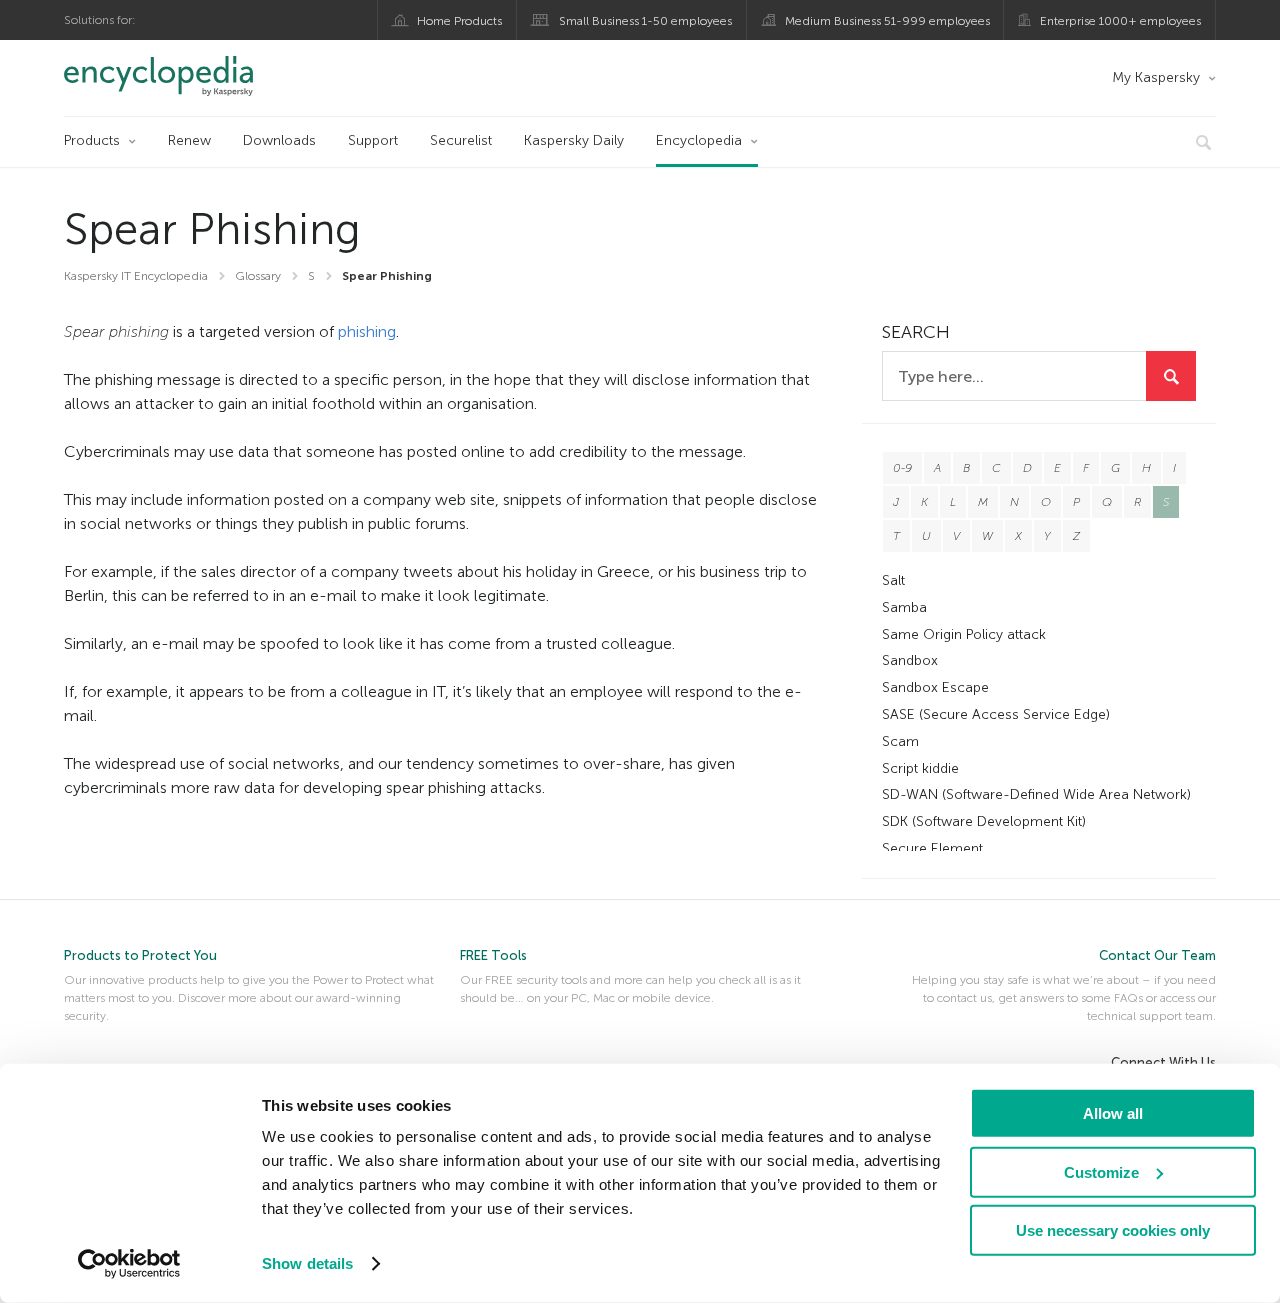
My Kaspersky (1156, 77)
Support (373, 140)
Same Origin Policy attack (964, 634)
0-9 (902, 468)
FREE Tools (493, 955)
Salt (893, 580)
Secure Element (932, 848)
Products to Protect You (140, 955)
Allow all (1113, 1113)
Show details (307, 1263)
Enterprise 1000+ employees (1120, 21)
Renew (189, 140)
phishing (367, 331)
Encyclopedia (699, 140)
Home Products (459, 21)
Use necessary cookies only (1113, 1230)
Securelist (461, 140)
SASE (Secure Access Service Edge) (996, 714)
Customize (1101, 1171)
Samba (904, 607)
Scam (900, 741)
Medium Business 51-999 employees (887, 21)
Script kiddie (920, 768)
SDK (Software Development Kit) (984, 821)
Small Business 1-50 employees (645, 21)
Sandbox (910, 660)
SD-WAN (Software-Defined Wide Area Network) (1036, 794)
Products (92, 140)
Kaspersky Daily (574, 140)
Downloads (279, 140)
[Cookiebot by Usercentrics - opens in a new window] (129, 1264)
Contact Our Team (1157, 955)
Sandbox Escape (935, 687)
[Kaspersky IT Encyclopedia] (186, 76)
